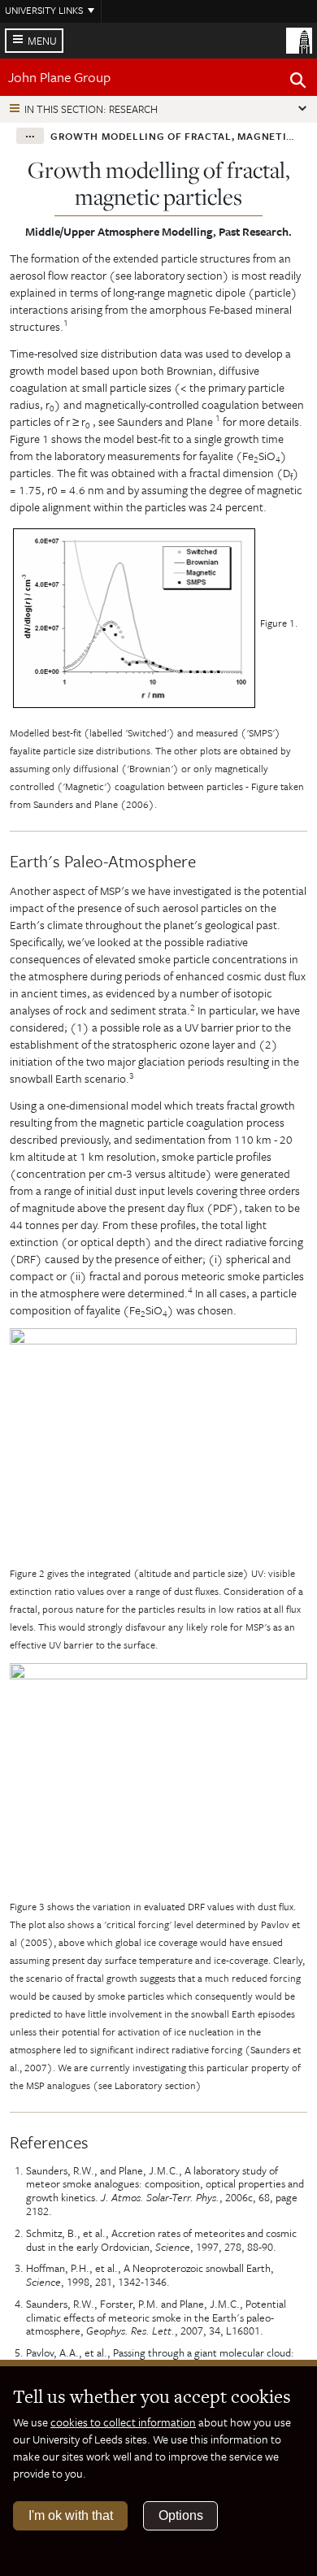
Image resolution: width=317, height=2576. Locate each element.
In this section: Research (91, 109)
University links (44, 10)
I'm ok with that (71, 2515)
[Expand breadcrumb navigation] (30, 136)
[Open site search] (298, 83)
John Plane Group (59, 77)
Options (181, 2515)
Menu (42, 41)
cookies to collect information (123, 2422)
